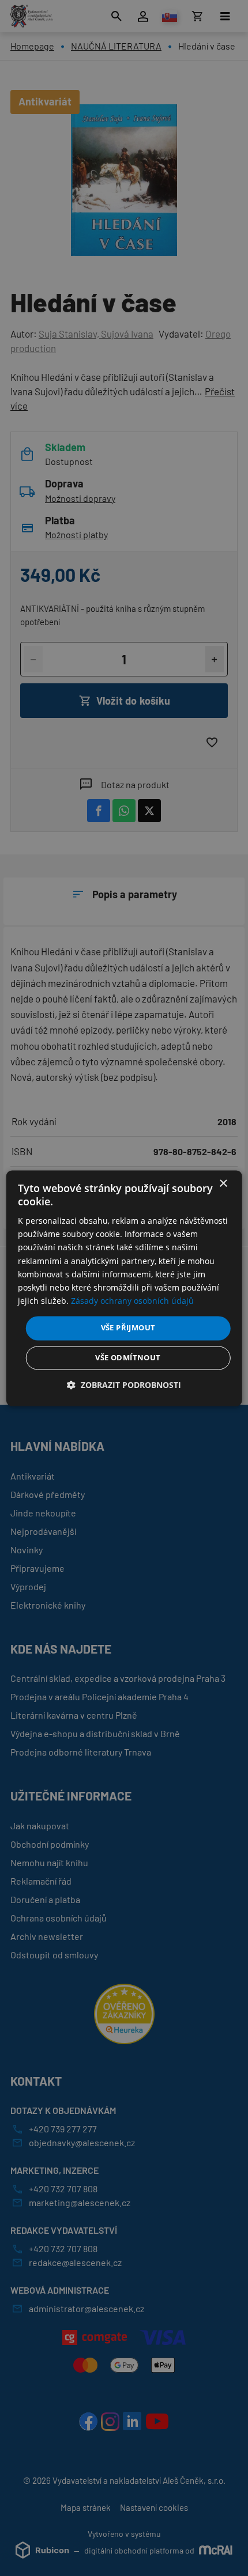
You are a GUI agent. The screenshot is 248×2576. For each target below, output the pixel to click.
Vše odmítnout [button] (128, 1357)
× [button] (223, 1184)
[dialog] (124, 1288)
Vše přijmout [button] (128, 1327)
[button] (124, 1385)
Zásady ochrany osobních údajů (132, 1301)
